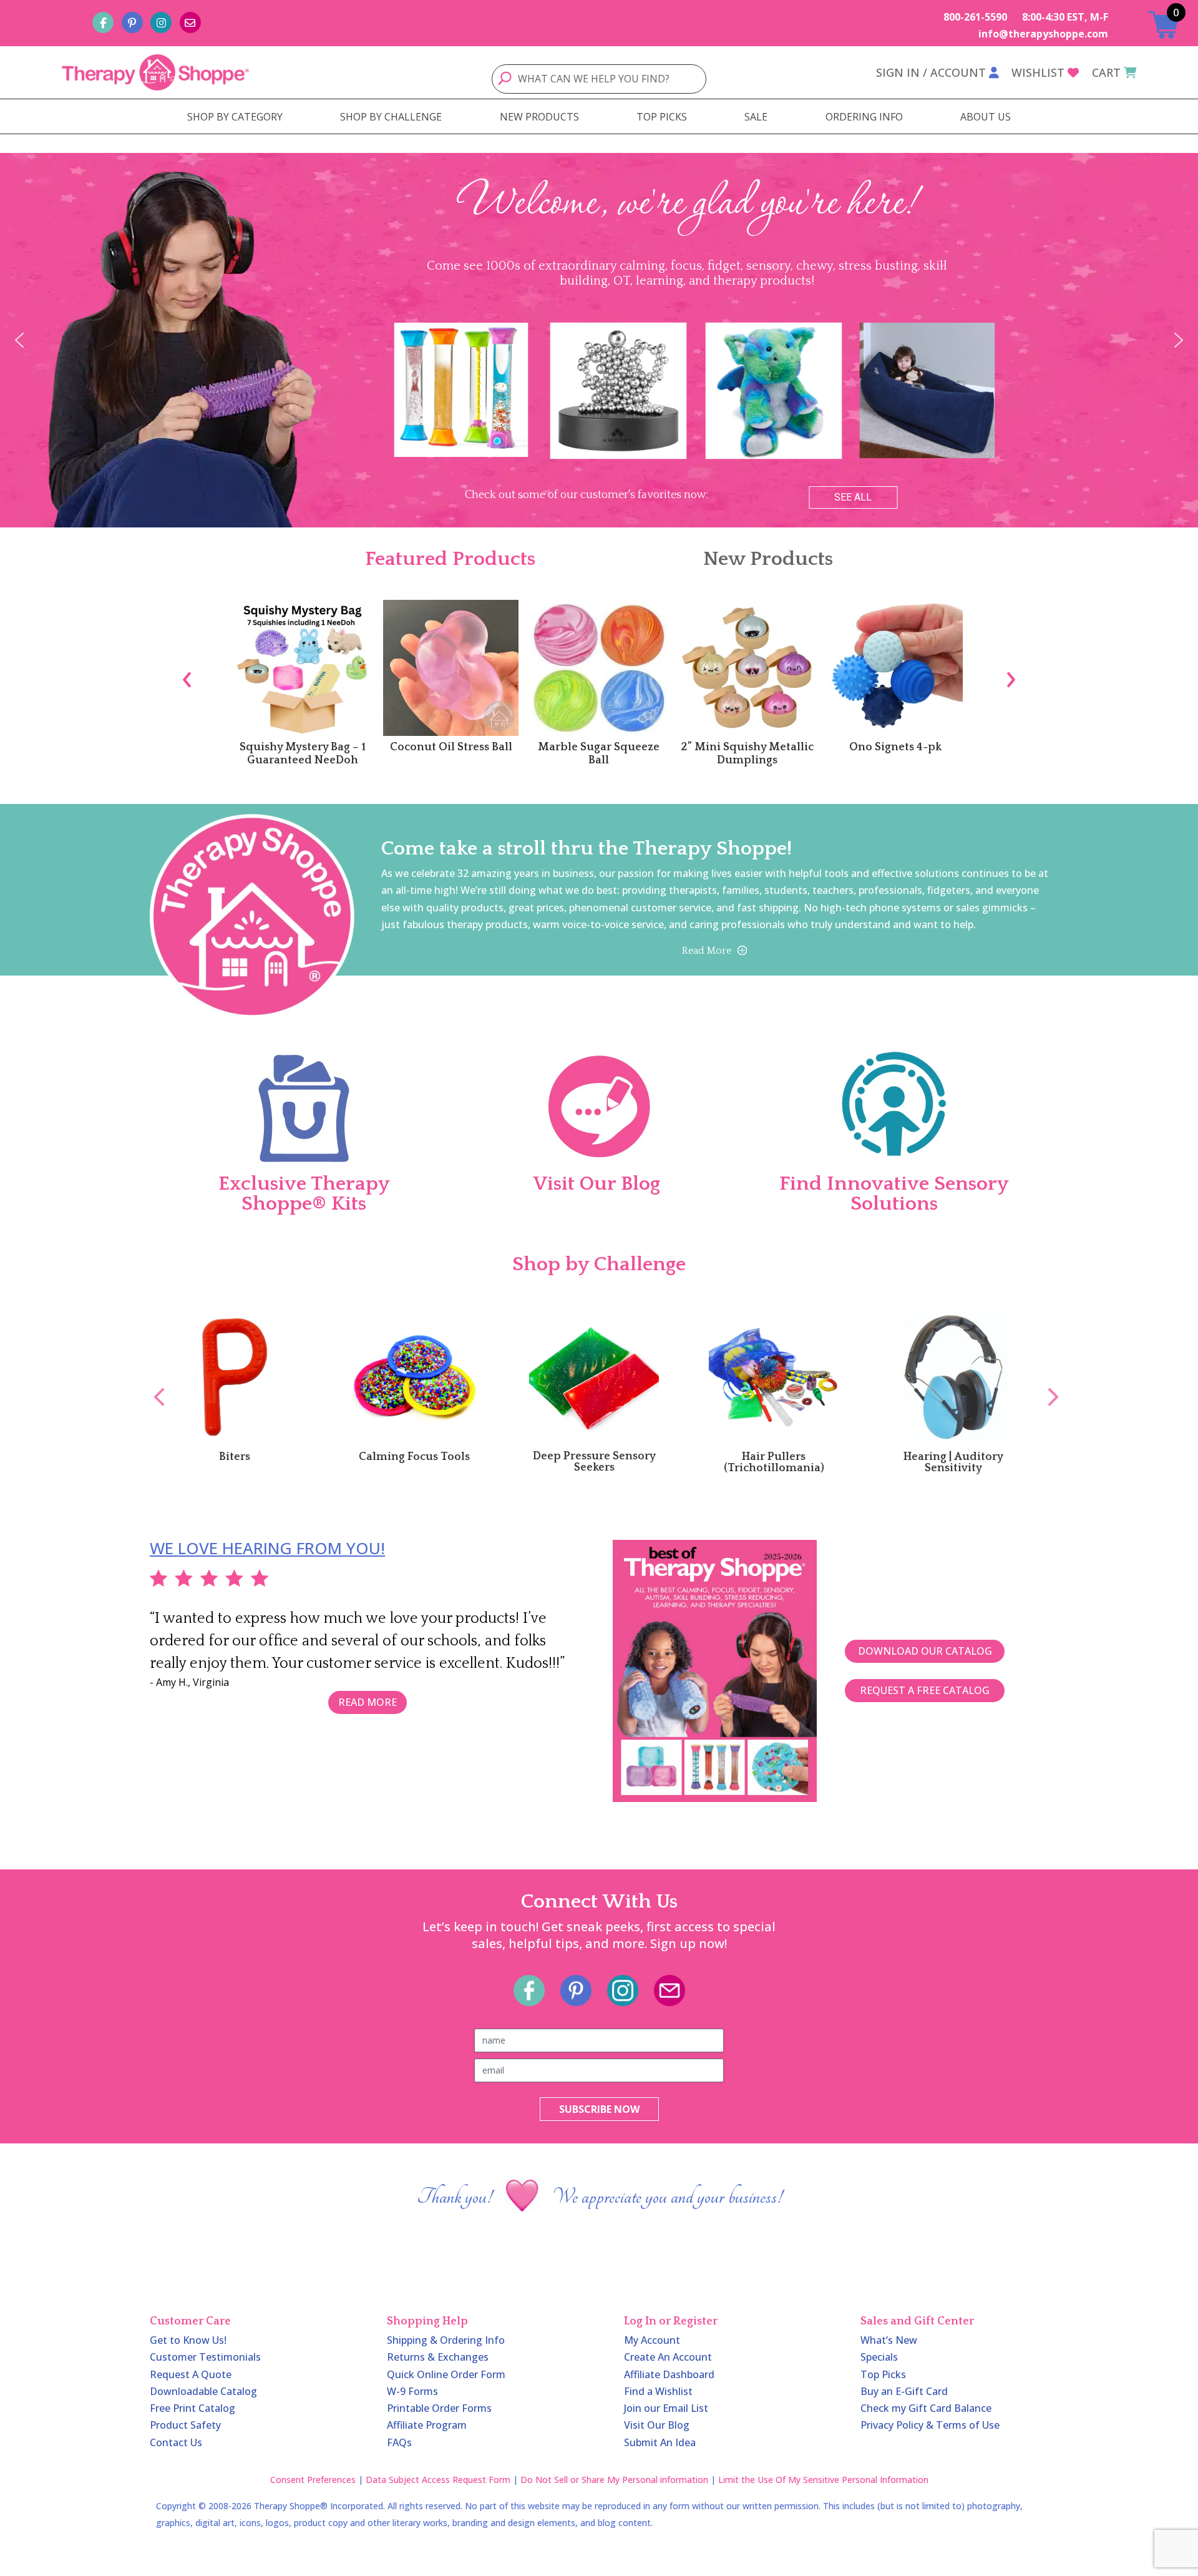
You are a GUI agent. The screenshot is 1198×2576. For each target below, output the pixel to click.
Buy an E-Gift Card (904, 2391)
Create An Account (668, 2357)
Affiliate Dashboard (669, 2374)
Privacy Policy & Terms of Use (930, 2425)
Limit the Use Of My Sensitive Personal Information (823, 2480)
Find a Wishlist (658, 2391)
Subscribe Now (599, 2109)
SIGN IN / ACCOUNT (931, 72)
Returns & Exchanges (438, 2357)
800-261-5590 (975, 17)
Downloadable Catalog (203, 2391)
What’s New (889, 2340)
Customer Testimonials (205, 2357)
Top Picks (883, 2374)
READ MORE (368, 1702)
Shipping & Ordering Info (446, 2340)
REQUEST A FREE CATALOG (925, 1690)
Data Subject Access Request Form (438, 2480)
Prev (153, 1383)
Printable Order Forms (439, 2408)
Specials (879, 2357)
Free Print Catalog (192, 2408)
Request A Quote (191, 2374)
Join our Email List (666, 2408)
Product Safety (185, 2425)
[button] (19, 340)
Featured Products (450, 559)
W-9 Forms (412, 2391)
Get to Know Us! (188, 2340)
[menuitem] (235, 117)
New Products (768, 559)
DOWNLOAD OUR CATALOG (925, 1651)
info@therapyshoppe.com (1043, 34)
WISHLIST (1038, 72)
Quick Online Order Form (446, 2374)
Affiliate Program (427, 2425)
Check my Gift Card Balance (926, 2408)
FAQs (399, 2442)
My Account (652, 2340)
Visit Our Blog (657, 2425)
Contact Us (176, 2442)
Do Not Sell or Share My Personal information (614, 2480)
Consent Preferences (313, 2480)
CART (1106, 72)
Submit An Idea (660, 2442)
